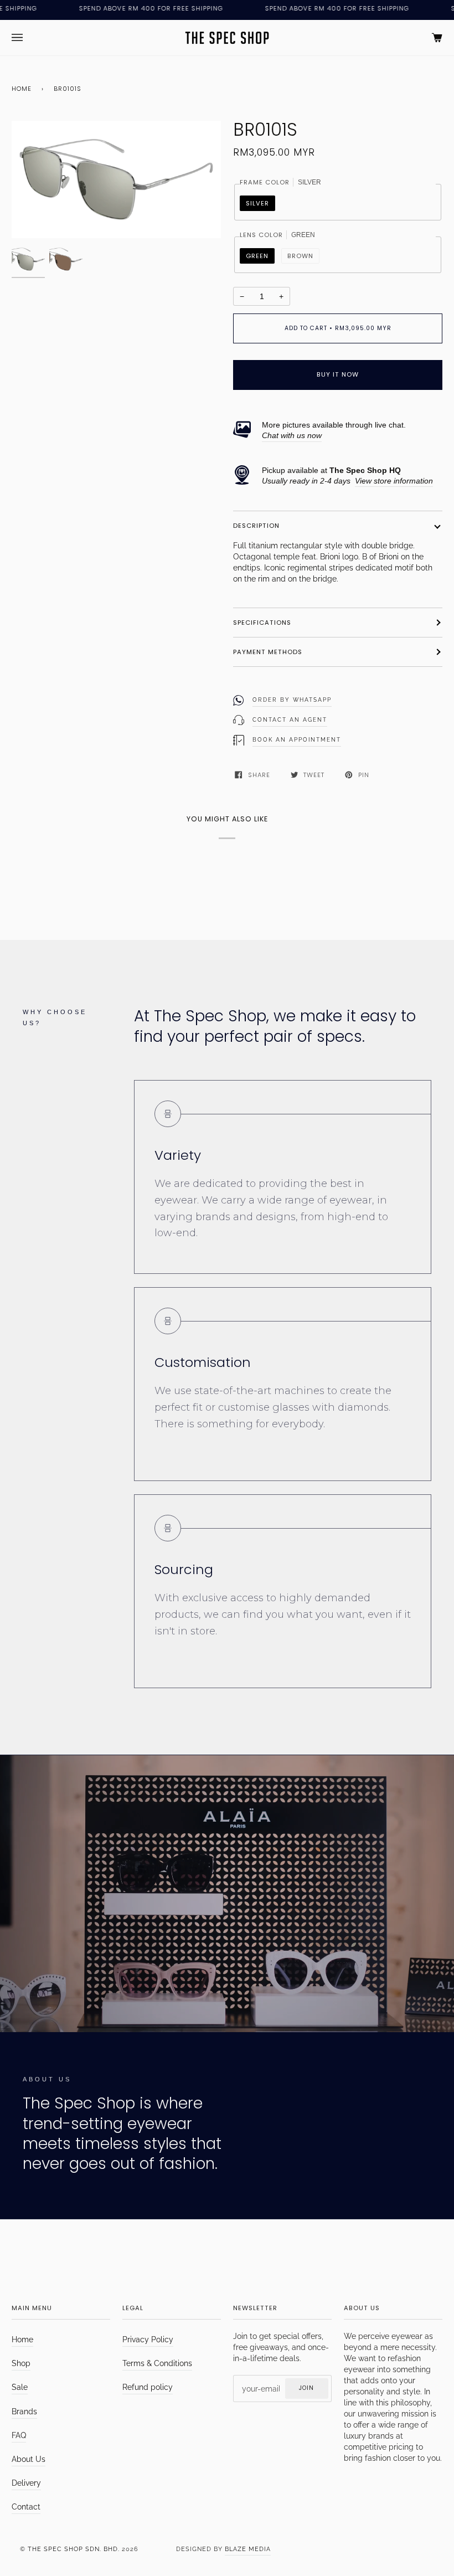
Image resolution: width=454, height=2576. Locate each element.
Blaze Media (248, 2549)
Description (256, 526)
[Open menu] (28, 38)
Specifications (262, 623)
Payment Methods (268, 652)
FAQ (19, 2435)
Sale (20, 2387)
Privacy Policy (148, 2340)
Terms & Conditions (157, 2363)
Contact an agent (290, 720)
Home (22, 89)
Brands (24, 2412)
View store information (394, 481)
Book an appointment (297, 740)
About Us (29, 2459)
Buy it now (338, 374)
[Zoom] (116, 179)
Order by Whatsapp (292, 700)
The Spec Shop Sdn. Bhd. (74, 2549)
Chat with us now (292, 436)
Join (306, 2388)
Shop (21, 2363)
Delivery (26, 2483)
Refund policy (148, 2387)
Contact (26, 2507)
